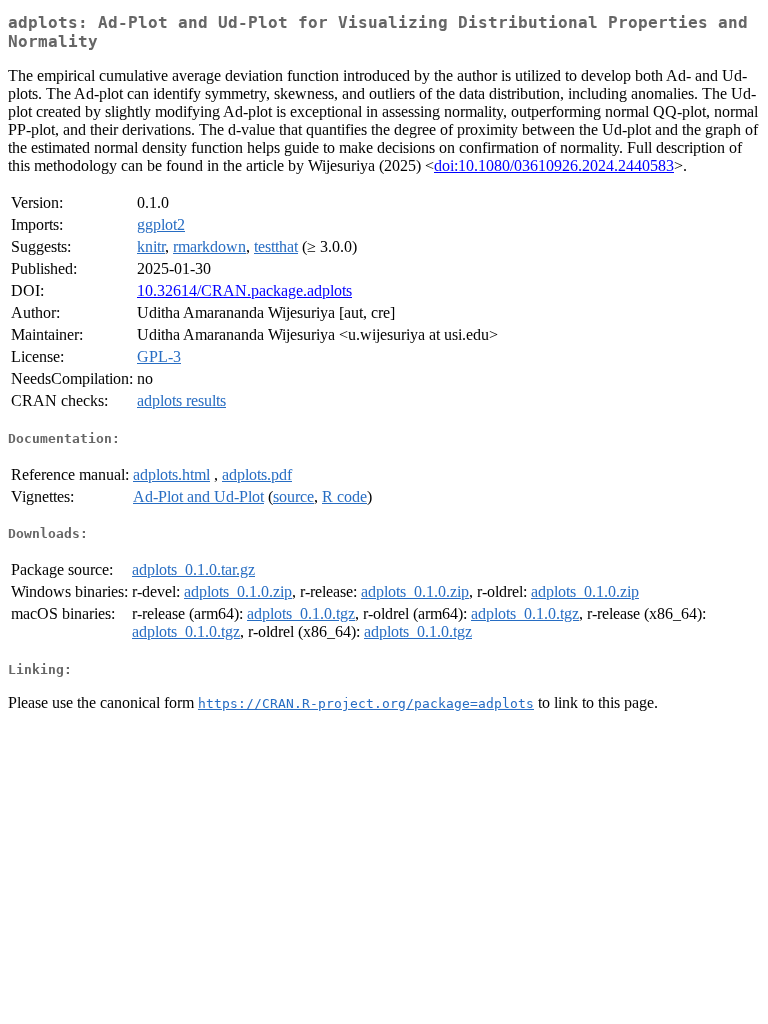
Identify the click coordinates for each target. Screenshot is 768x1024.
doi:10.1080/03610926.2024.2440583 (554, 165)
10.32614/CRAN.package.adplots (244, 290)
